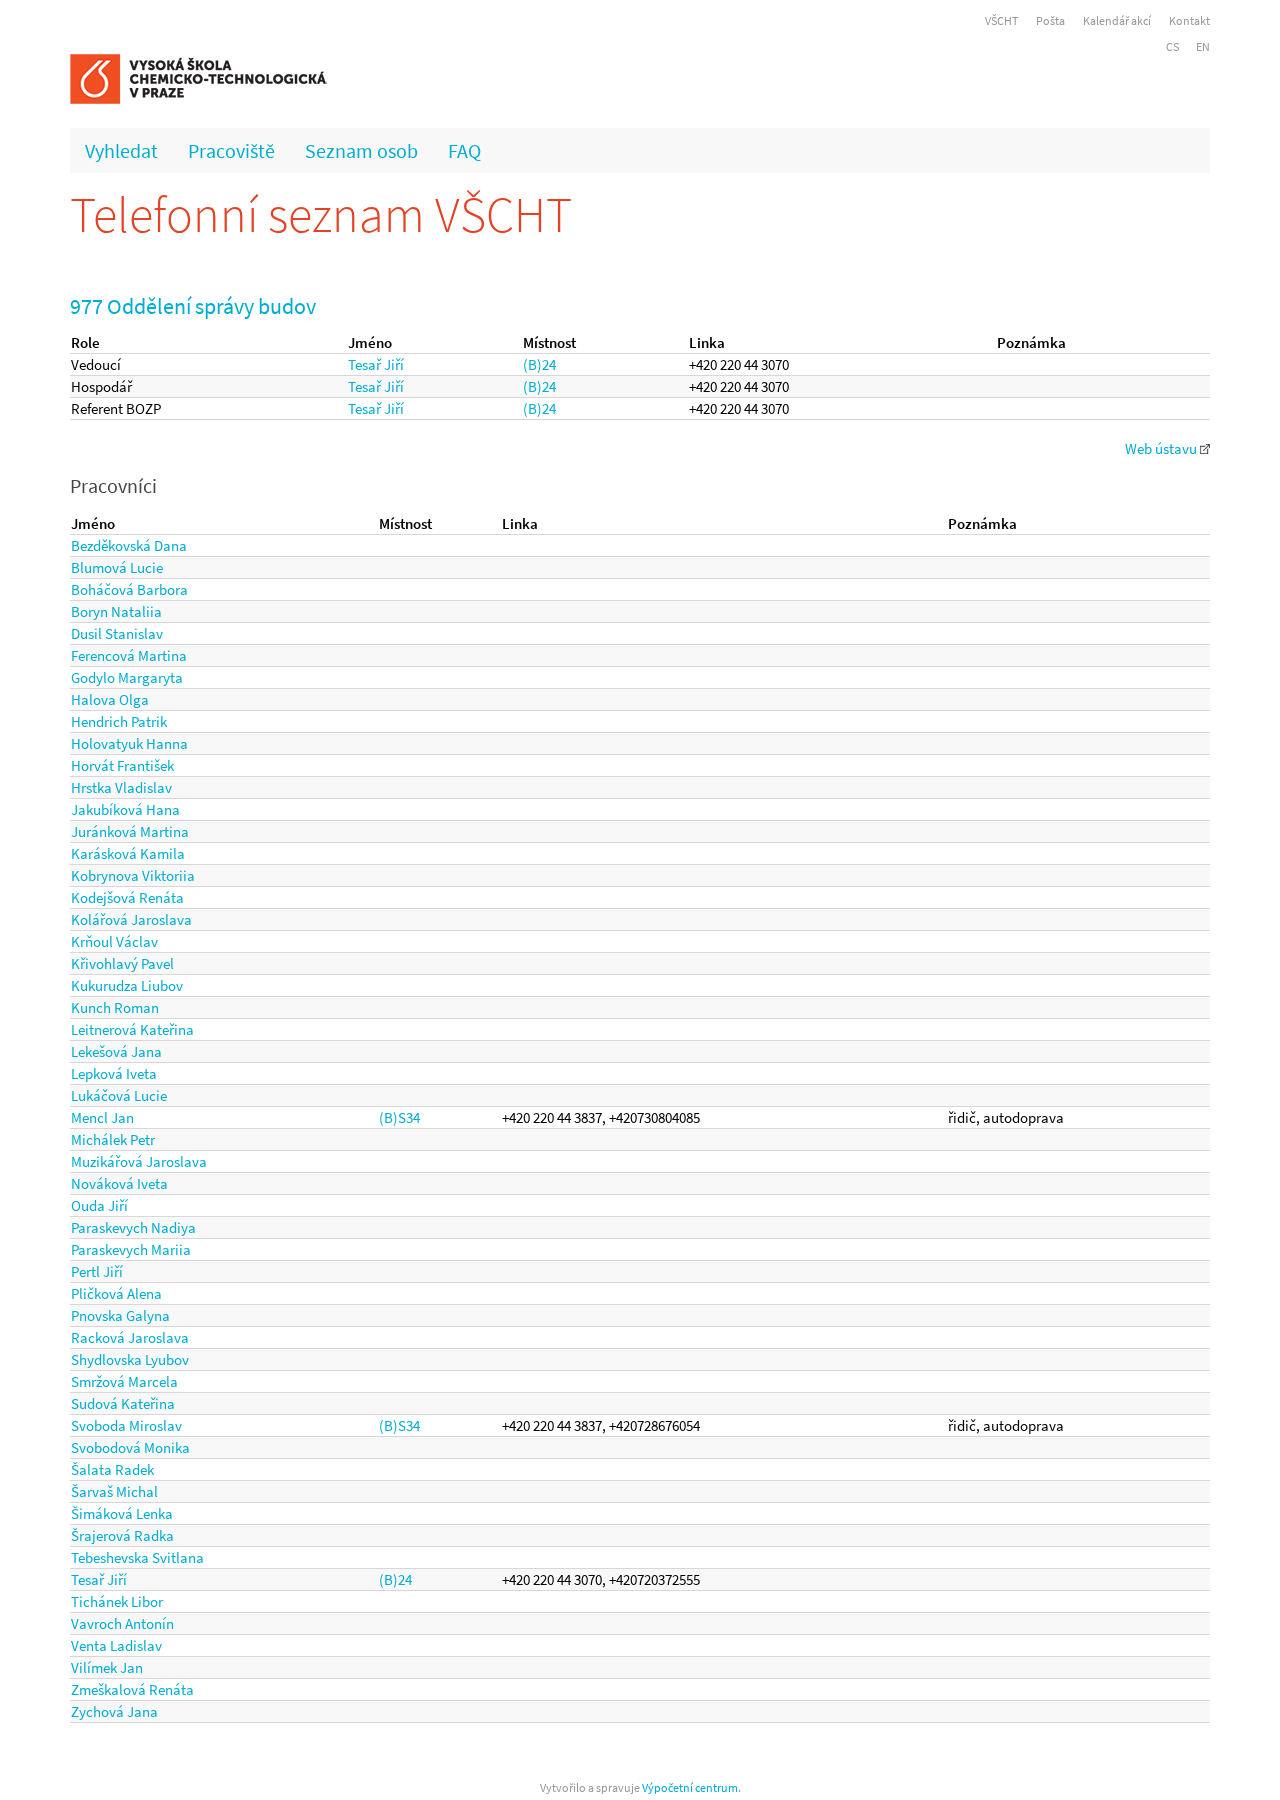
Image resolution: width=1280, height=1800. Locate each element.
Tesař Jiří (376, 364)
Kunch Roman (115, 1007)
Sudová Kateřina (123, 1403)
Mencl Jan (102, 1117)
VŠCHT (1001, 20)
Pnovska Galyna (120, 1315)
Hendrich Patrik (119, 721)
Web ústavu (1162, 448)
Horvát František (122, 765)
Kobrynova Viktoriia (133, 875)
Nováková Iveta (119, 1183)
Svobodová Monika (130, 1447)
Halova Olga (110, 699)
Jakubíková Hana (125, 809)
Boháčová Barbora (129, 589)
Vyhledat (121, 150)
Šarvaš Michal (114, 1491)
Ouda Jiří (99, 1205)
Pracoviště (231, 150)
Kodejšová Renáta (127, 897)
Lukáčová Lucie (119, 1095)
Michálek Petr (113, 1139)
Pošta (1050, 20)
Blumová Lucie (117, 567)
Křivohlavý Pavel (122, 963)
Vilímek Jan (107, 1667)
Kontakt (1189, 20)
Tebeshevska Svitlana (137, 1557)
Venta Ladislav (116, 1645)
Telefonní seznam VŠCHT (321, 214)
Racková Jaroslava (130, 1337)
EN (1203, 46)
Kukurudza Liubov (127, 985)
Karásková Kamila (128, 853)
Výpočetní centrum (690, 1787)
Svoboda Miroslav (126, 1425)
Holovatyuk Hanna (129, 743)
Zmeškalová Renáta (132, 1689)
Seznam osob (361, 150)
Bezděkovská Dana (129, 545)
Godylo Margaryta (127, 677)
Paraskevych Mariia (131, 1249)
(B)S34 (399, 1117)
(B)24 (539, 364)
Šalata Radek (112, 1469)
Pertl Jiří (97, 1271)
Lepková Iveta (114, 1073)
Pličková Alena (116, 1293)
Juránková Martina (130, 831)
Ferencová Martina (129, 655)
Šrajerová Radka (122, 1535)
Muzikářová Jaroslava (139, 1161)
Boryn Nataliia (116, 611)
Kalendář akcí (1117, 20)
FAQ (464, 150)
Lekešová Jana (116, 1051)
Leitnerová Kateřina (132, 1029)
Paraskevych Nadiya (133, 1227)
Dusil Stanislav (117, 633)
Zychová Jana (114, 1711)
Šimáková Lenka (122, 1513)
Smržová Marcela (124, 1381)
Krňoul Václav (114, 941)
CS (1172, 46)
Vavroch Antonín (122, 1623)
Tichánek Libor (117, 1601)
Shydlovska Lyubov (130, 1359)
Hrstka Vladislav (121, 787)
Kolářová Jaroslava (131, 919)
